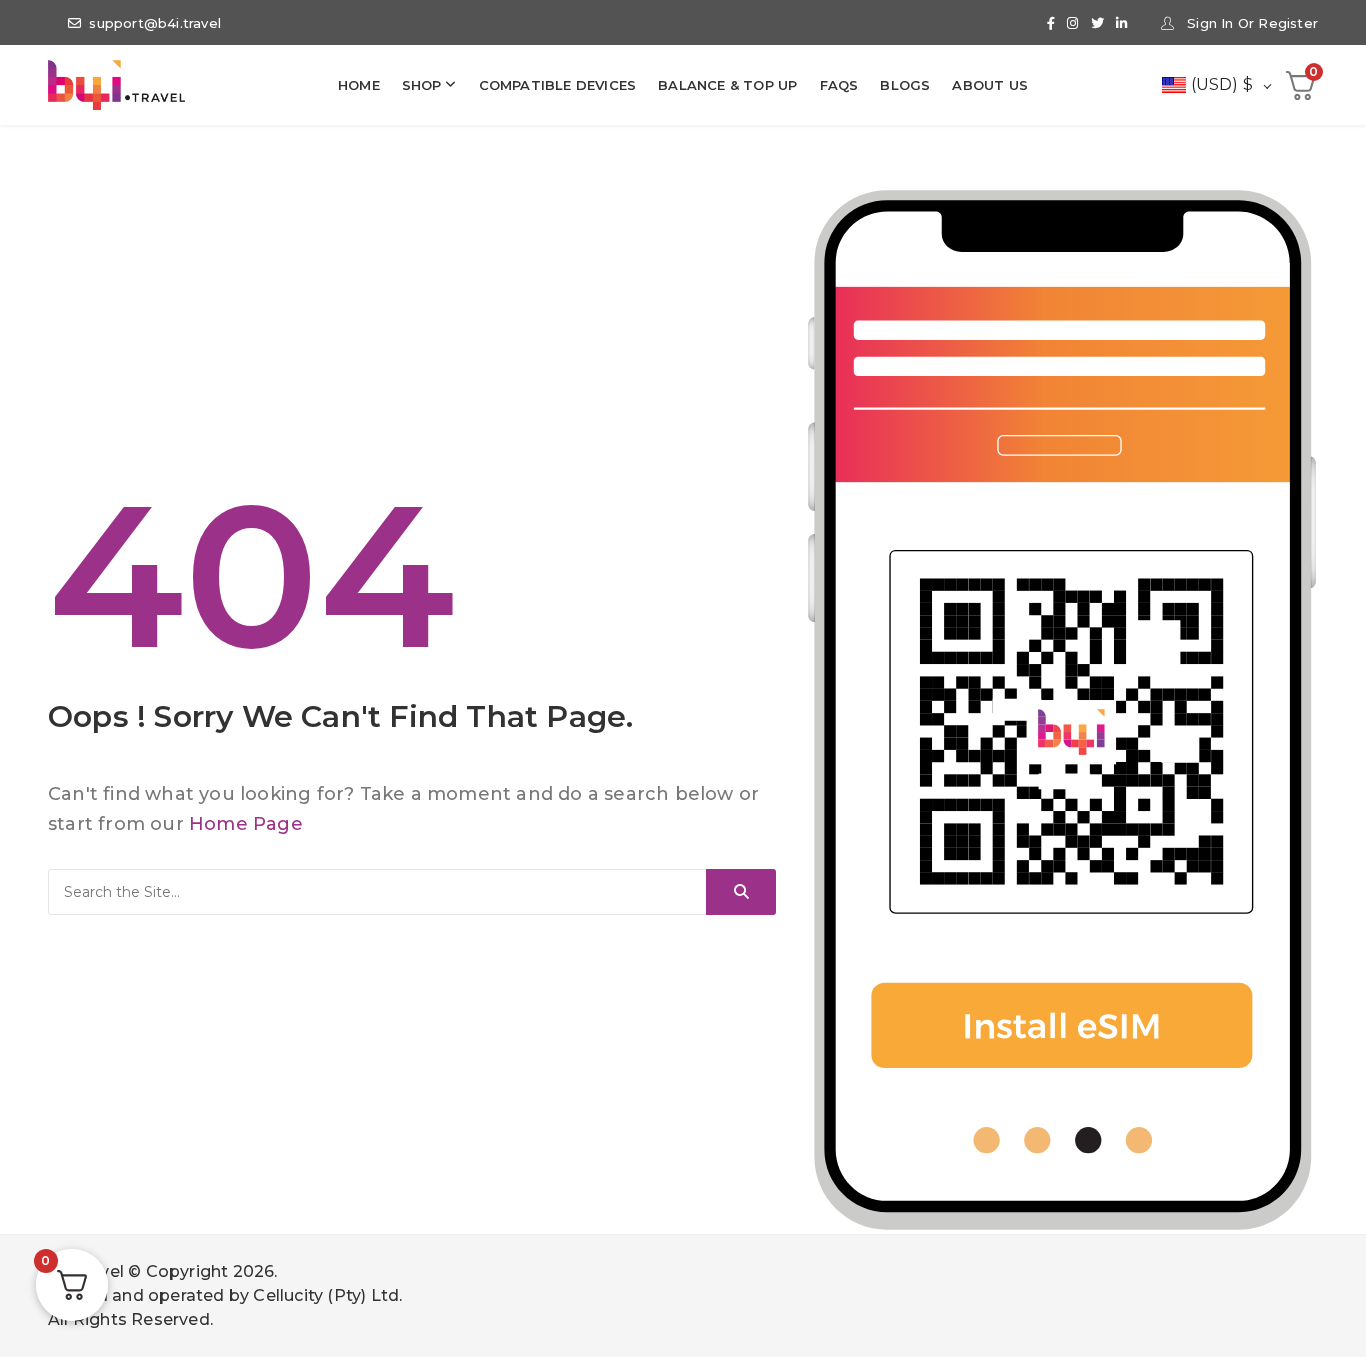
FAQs (839, 85)
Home (359, 85)
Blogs (905, 85)
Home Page (246, 824)
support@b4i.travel (155, 23)
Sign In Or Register (1250, 23)
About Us (990, 85)
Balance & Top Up (727, 85)
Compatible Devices (558, 85)
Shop (422, 85)
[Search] (741, 892)
